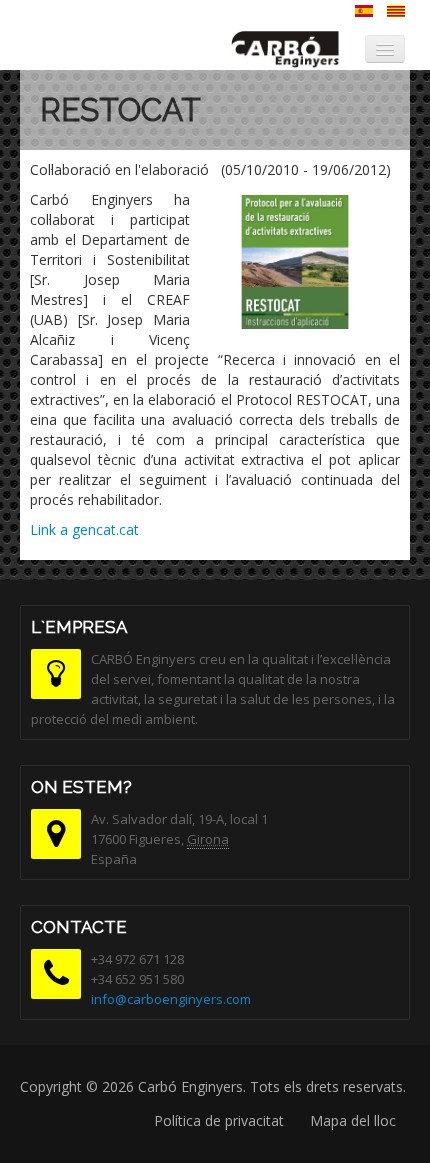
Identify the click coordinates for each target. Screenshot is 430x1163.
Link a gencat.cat (84, 529)
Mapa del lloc (353, 1120)
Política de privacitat (219, 1120)
